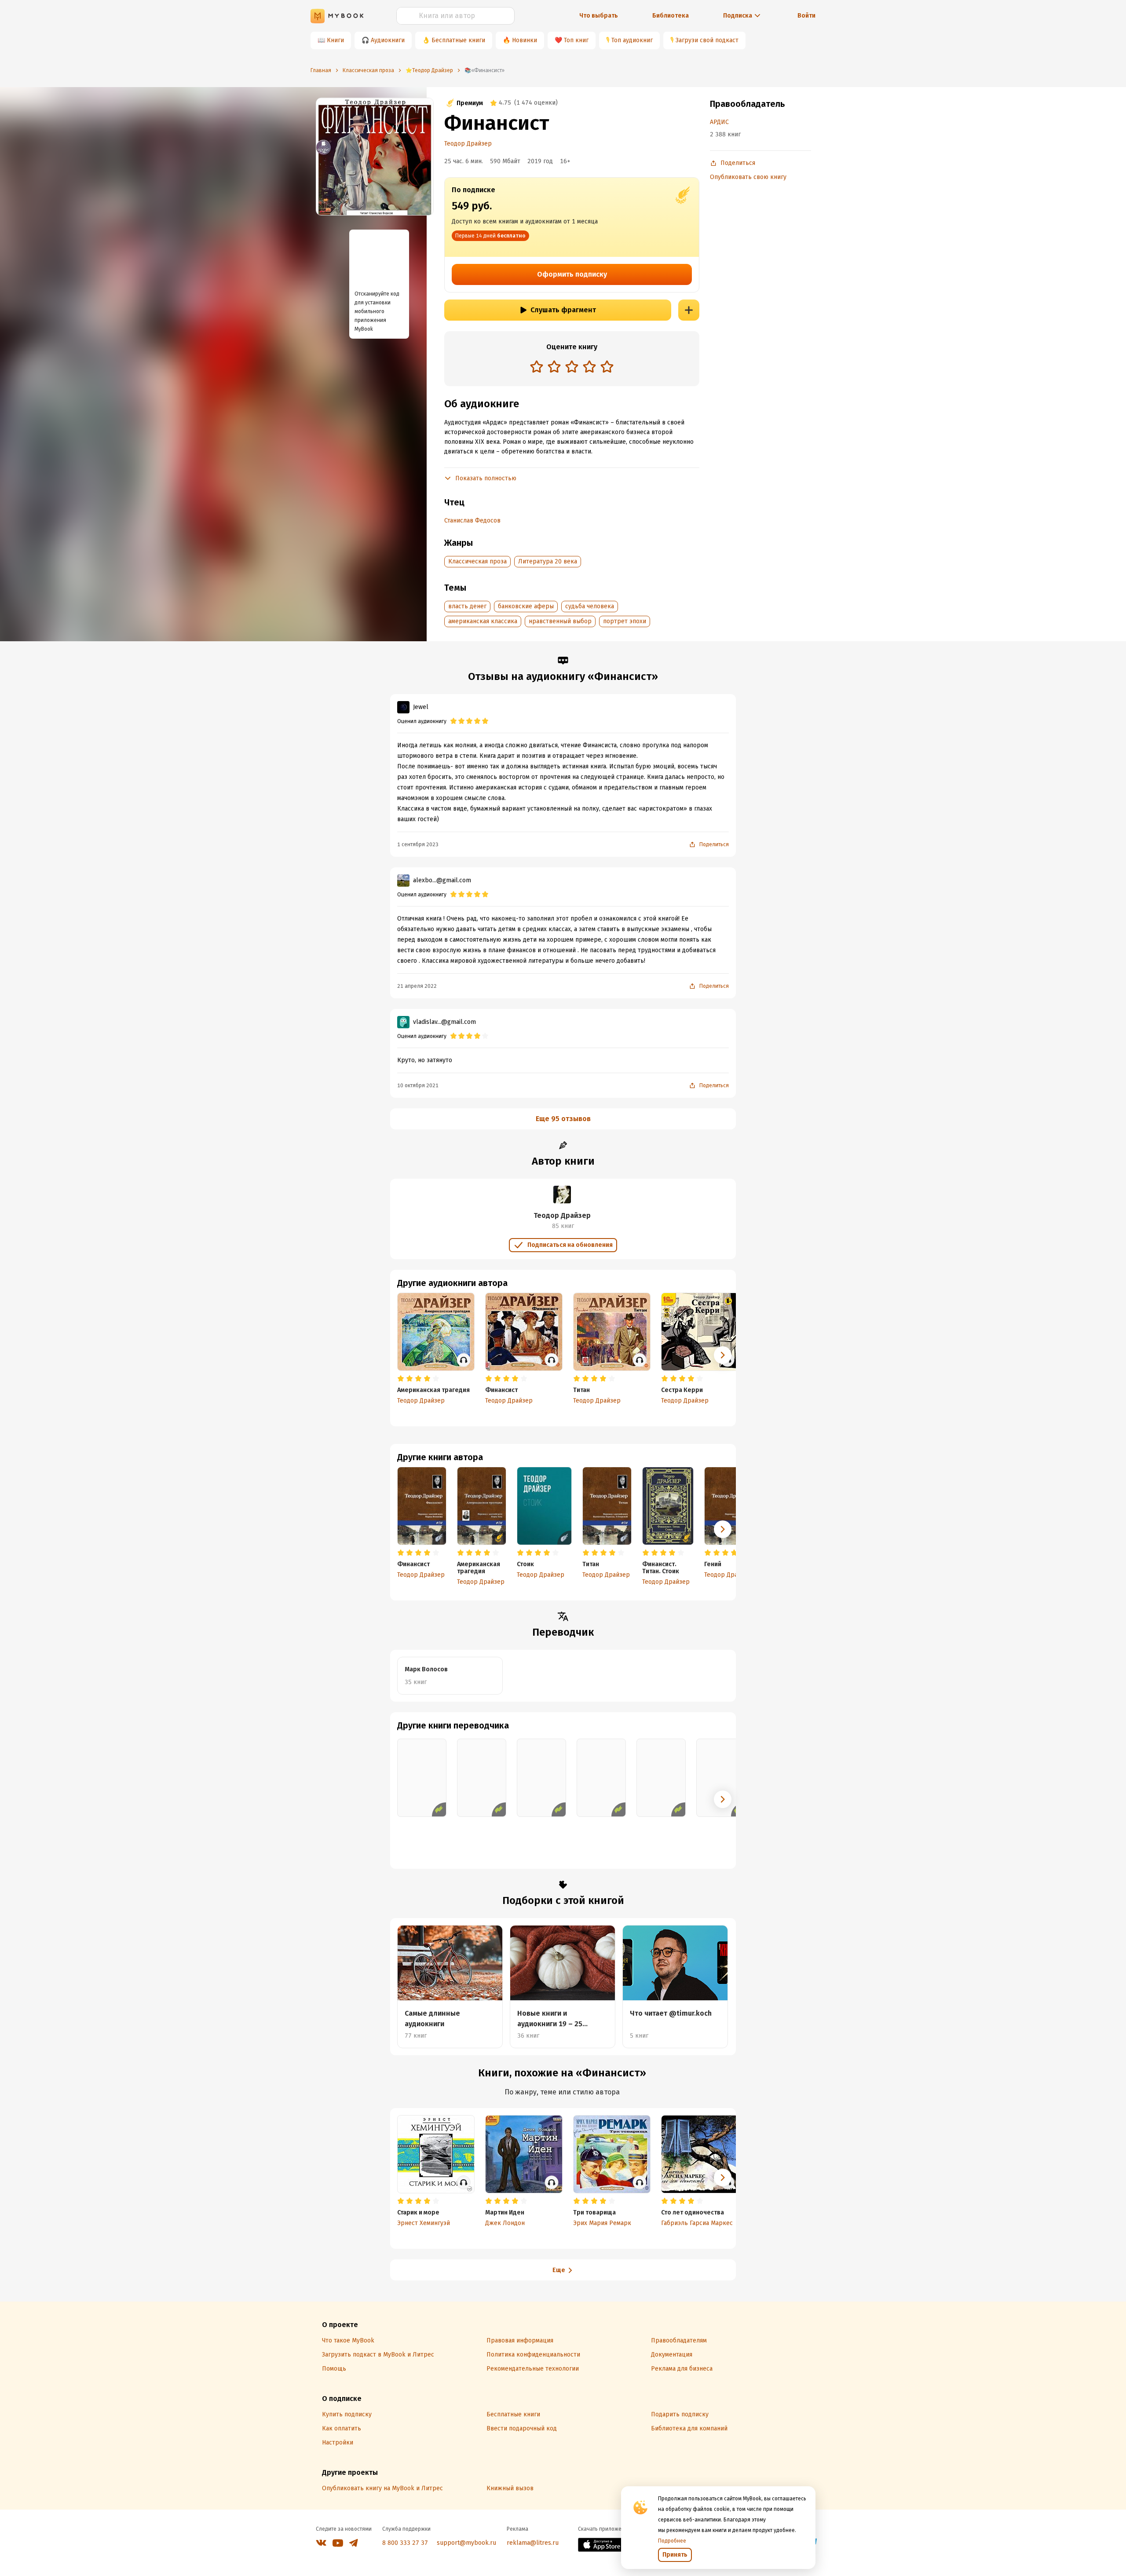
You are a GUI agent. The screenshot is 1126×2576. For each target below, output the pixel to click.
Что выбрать (599, 16)
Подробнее (672, 2541)
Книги (335, 40)
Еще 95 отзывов (563, 1119)
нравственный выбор (560, 621)
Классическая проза (477, 561)
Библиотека (671, 16)
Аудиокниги (388, 40)
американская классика (483, 621)
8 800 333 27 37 (405, 2543)
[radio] (537, 366)
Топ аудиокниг (632, 40)
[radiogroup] (572, 367)
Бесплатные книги (458, 40)
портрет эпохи (625, 621)
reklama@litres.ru (533, 2543)
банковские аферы (526, 606)
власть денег (467, 606)
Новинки (525, 40)
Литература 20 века (548, 561)
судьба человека (590, 606)
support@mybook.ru (466, 2543)
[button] (723, 1529)
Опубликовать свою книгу (748, 177)
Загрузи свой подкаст (707, 40)
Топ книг (576, 40)
